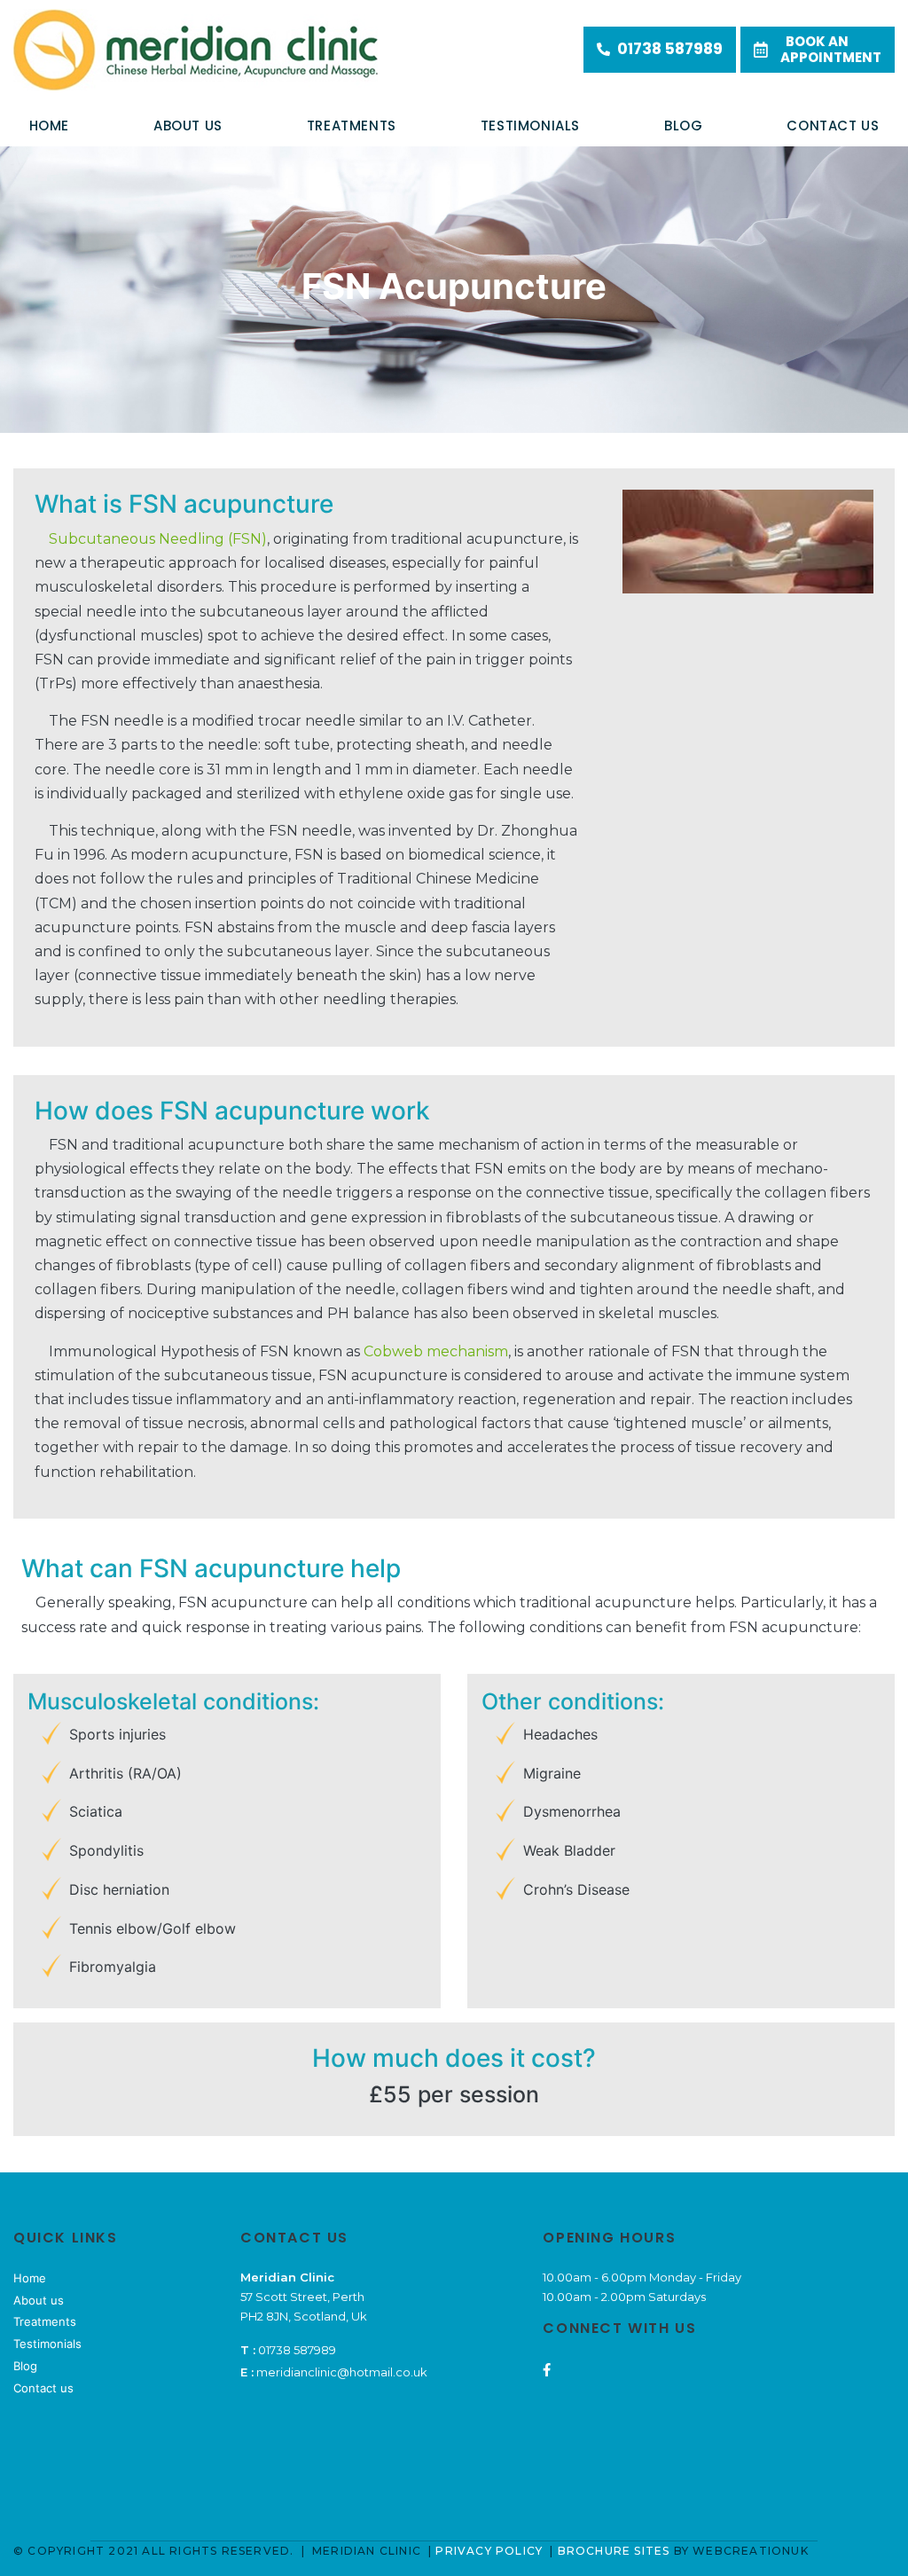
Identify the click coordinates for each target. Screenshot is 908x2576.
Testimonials (47, 2344)
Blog (683, 126)
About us (188, 126)
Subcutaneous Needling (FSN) (158, 539)
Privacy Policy (491, 2551)
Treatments (352, 126)
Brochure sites (614, 2551)
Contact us (833, 126)
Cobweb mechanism (436, 1351)
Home (49, 126)
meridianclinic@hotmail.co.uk (342, 2372)
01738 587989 (670, 49)
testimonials (530, 126)
